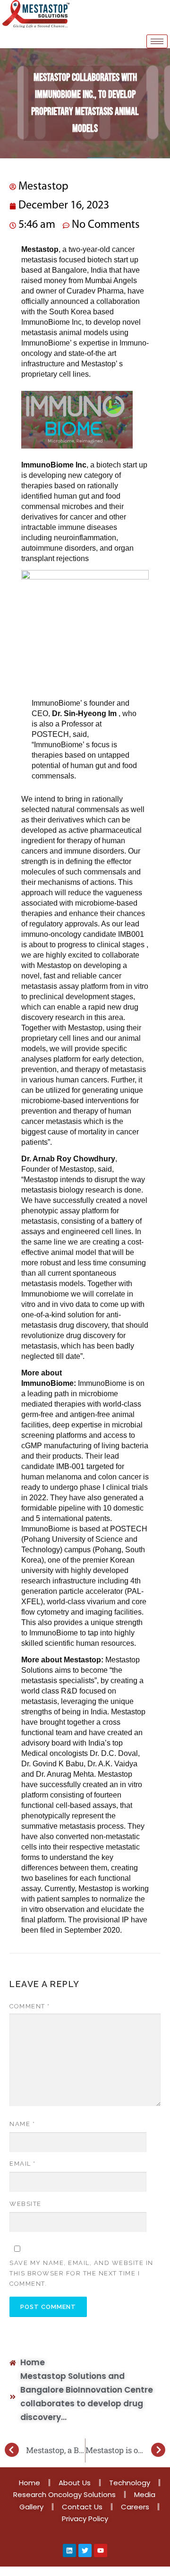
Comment (30, 2006)
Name (22, 2124)
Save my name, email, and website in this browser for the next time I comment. (81, 2273)
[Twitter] (85, 2550)
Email (23, 2164)
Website (25, 2204)
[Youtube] (101, 2550)
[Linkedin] (69, 2550)
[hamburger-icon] (157, 41)
